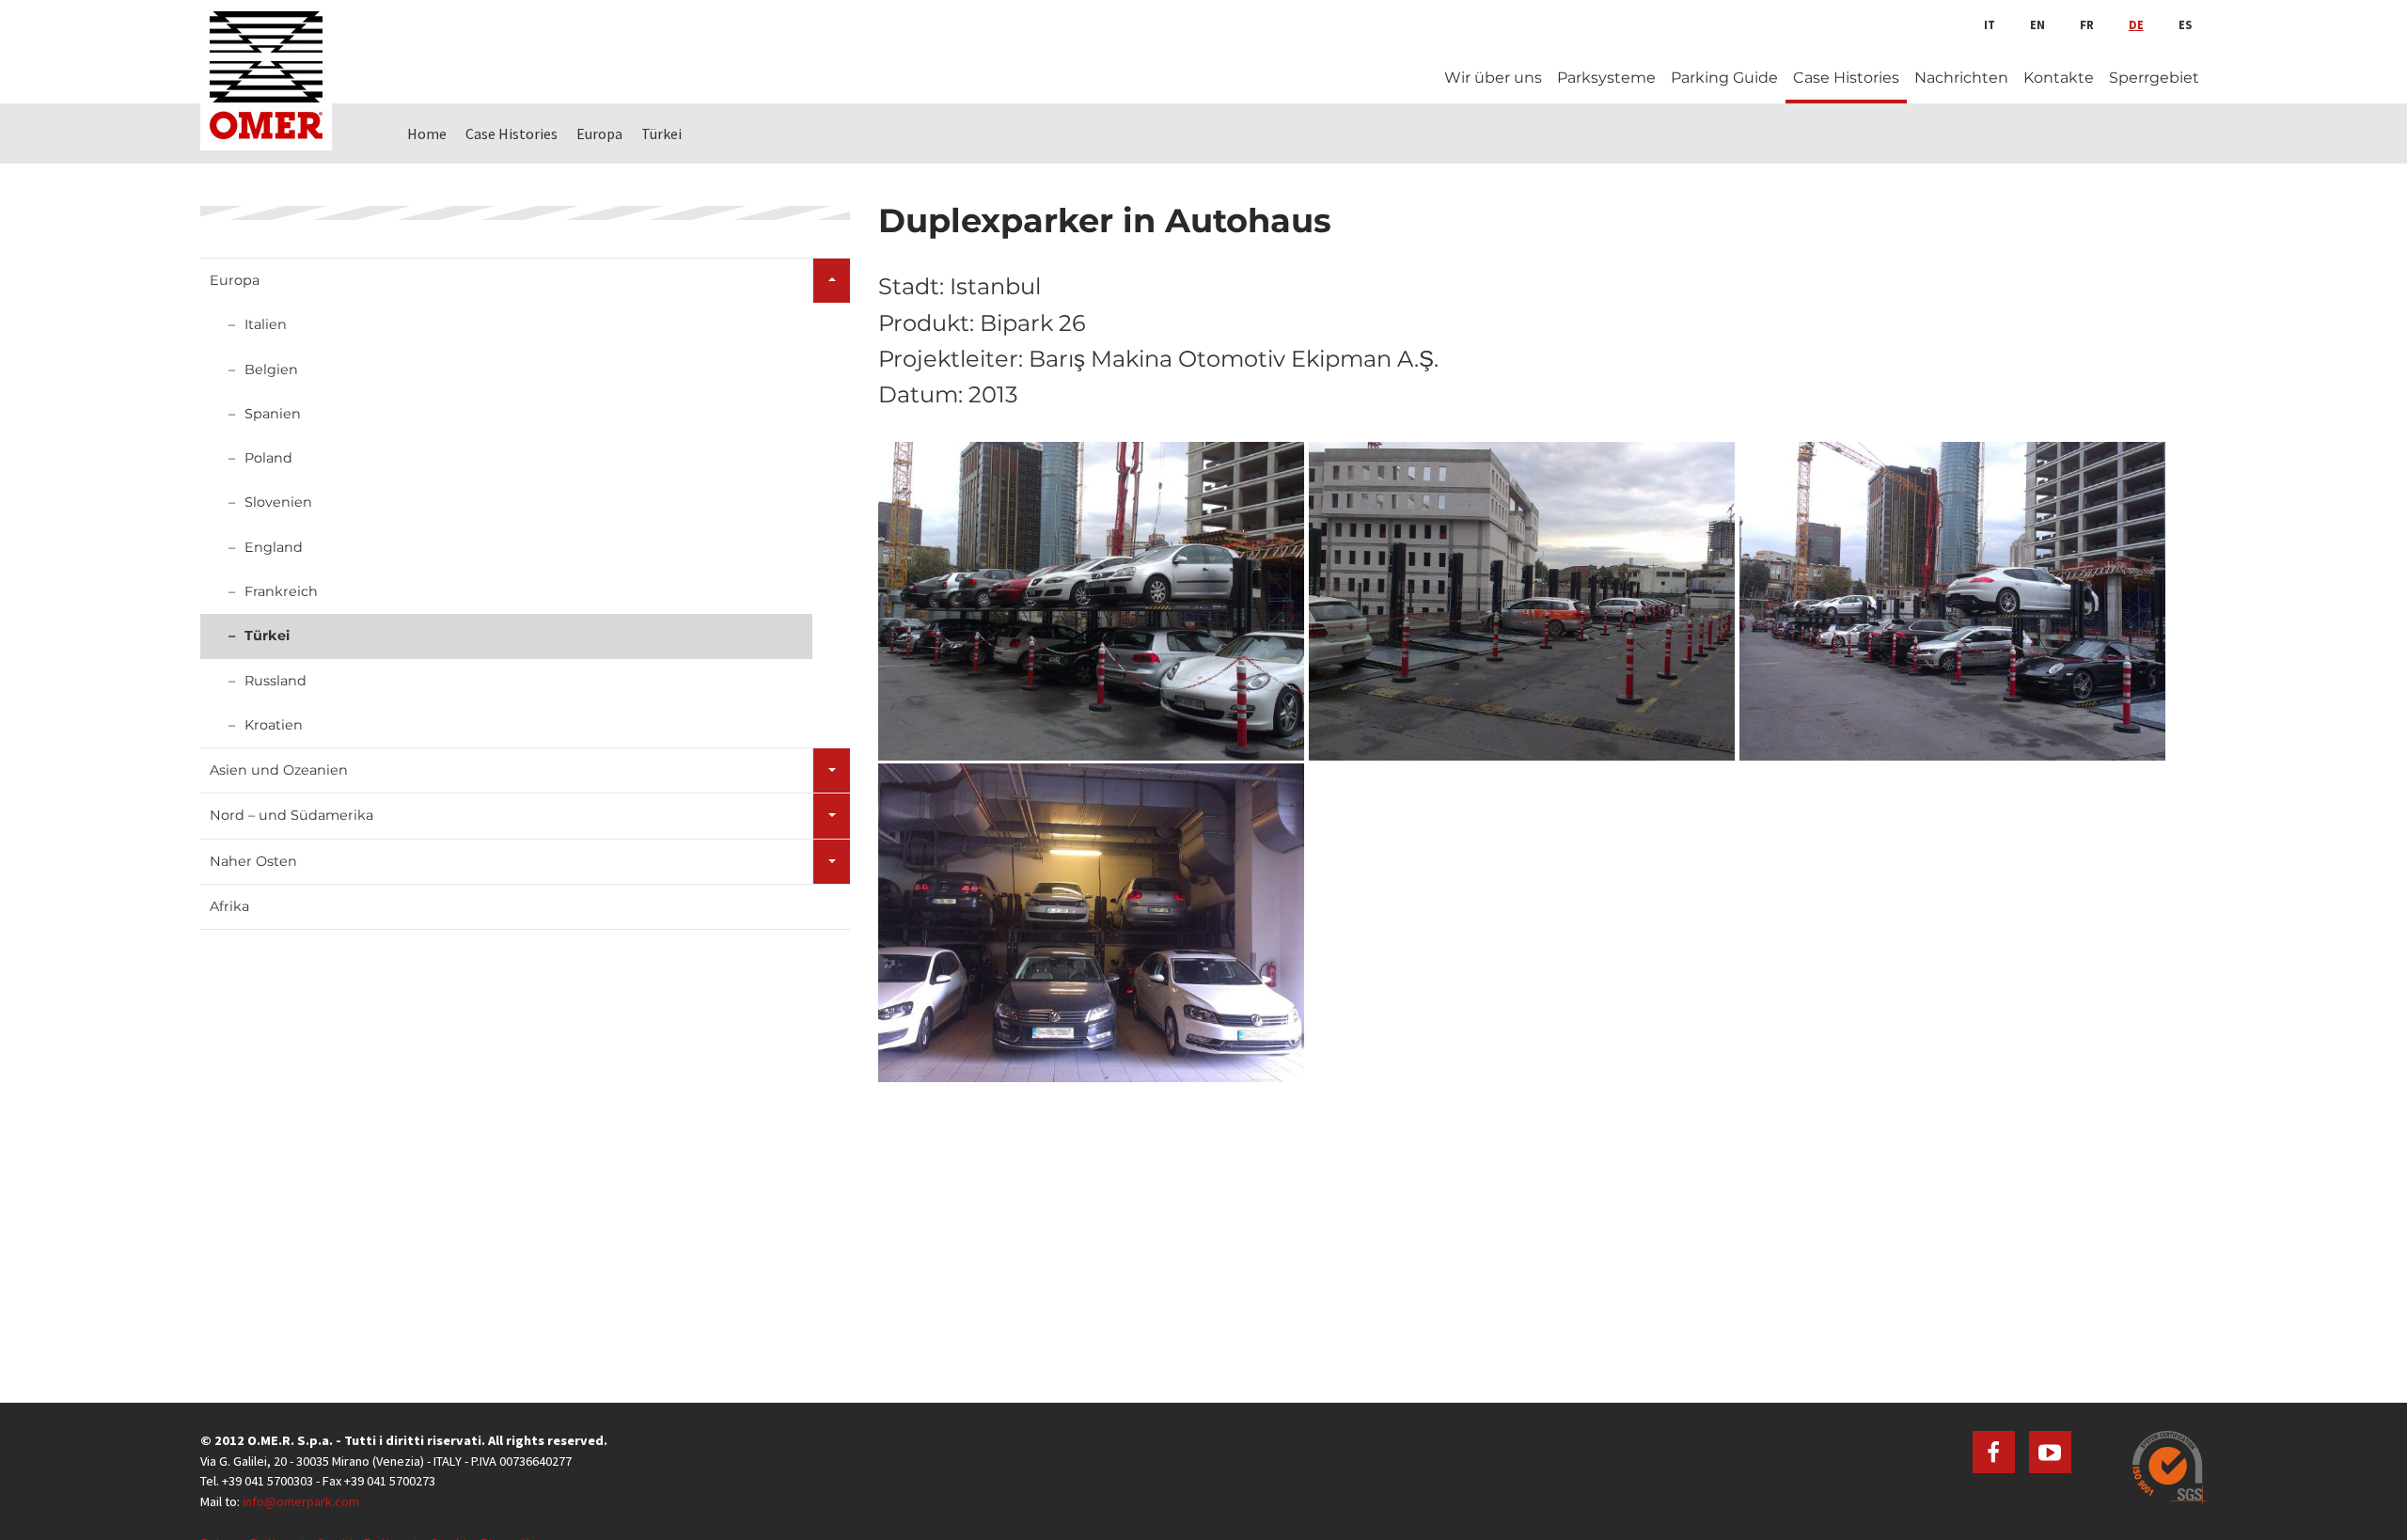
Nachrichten (1961, 78)
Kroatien (274, 725)
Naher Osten (253, 861)
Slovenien (278, 502)
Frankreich (281, 591)
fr (2087, 24)
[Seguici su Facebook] (1994, 1452)
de (2136, 24)
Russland (275, 681)
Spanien (273, 414)
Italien (266, 324)
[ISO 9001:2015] (2170, 1467)
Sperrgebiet (2154, 78)
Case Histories (1846, 78)
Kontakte (2059, 78)
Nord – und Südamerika (291, 815)
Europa (235, 280)
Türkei (267, 636)
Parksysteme (1606, 78)
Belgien (271, 369)
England (274, 547)
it (1990, 24)
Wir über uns (1493, 78)
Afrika (229, 906)
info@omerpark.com (301, 1501)
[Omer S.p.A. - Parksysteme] (266, 75)
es (2185, 24)
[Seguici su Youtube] (2050, 1452)
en (2037, 24)
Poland (268, 458)
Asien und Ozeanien (279, 770)
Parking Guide (1724, 78)
